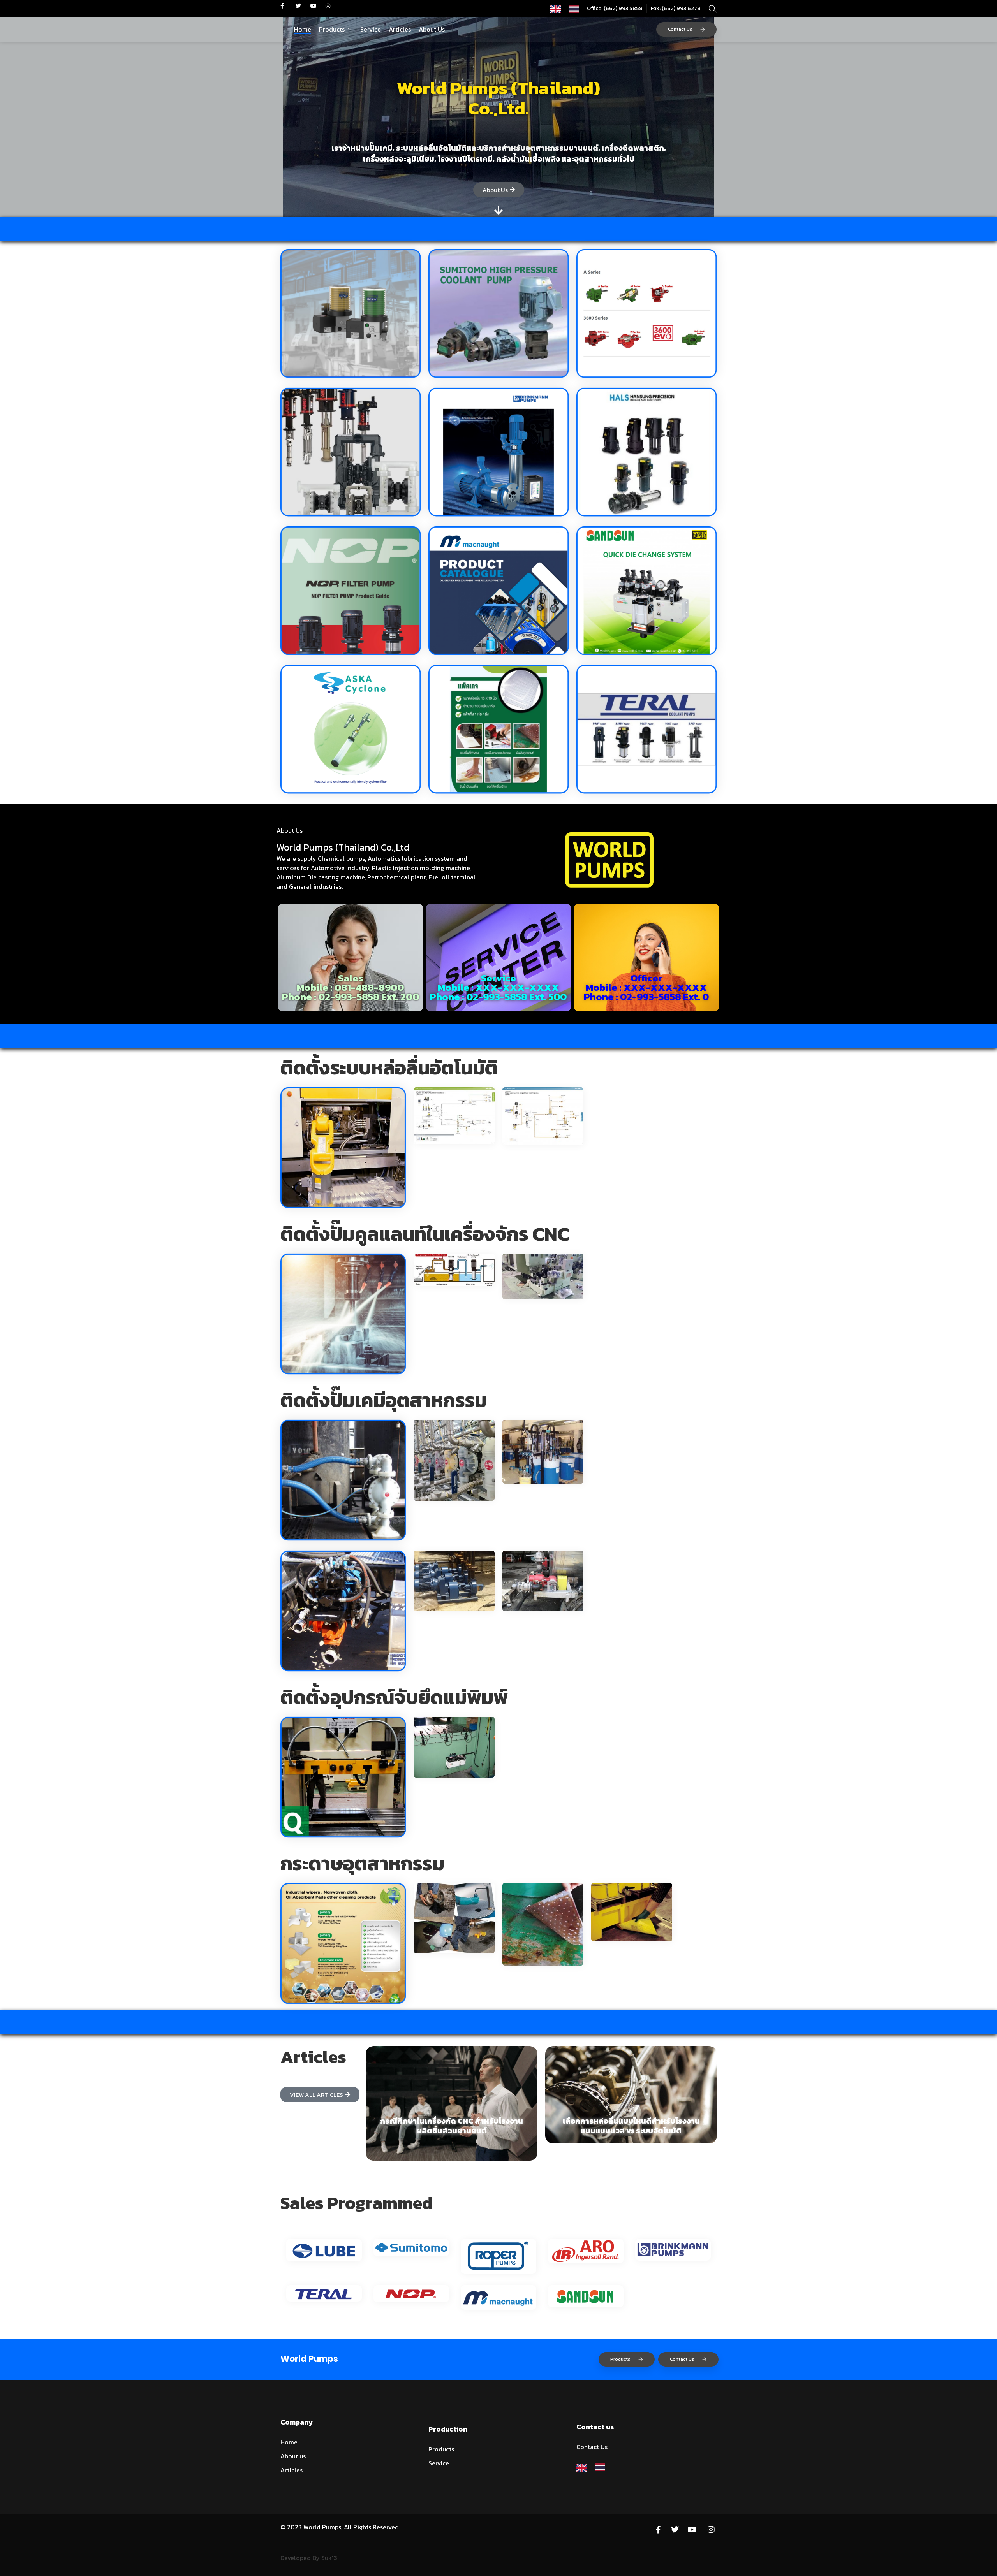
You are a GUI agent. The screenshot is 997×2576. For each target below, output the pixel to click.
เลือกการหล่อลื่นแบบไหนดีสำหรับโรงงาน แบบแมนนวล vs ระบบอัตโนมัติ (631, 2126)
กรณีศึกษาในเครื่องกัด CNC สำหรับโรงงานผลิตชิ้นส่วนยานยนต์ (452, 2126)
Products (332, 29)
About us (293, 2456)
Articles (400, 29)
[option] (576, 9)
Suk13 (329, 2558)
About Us (432, 29)
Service (371, 29)
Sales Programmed (357, 2203)
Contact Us (680, 29)
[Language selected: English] (569, 8)
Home (303, 29)
